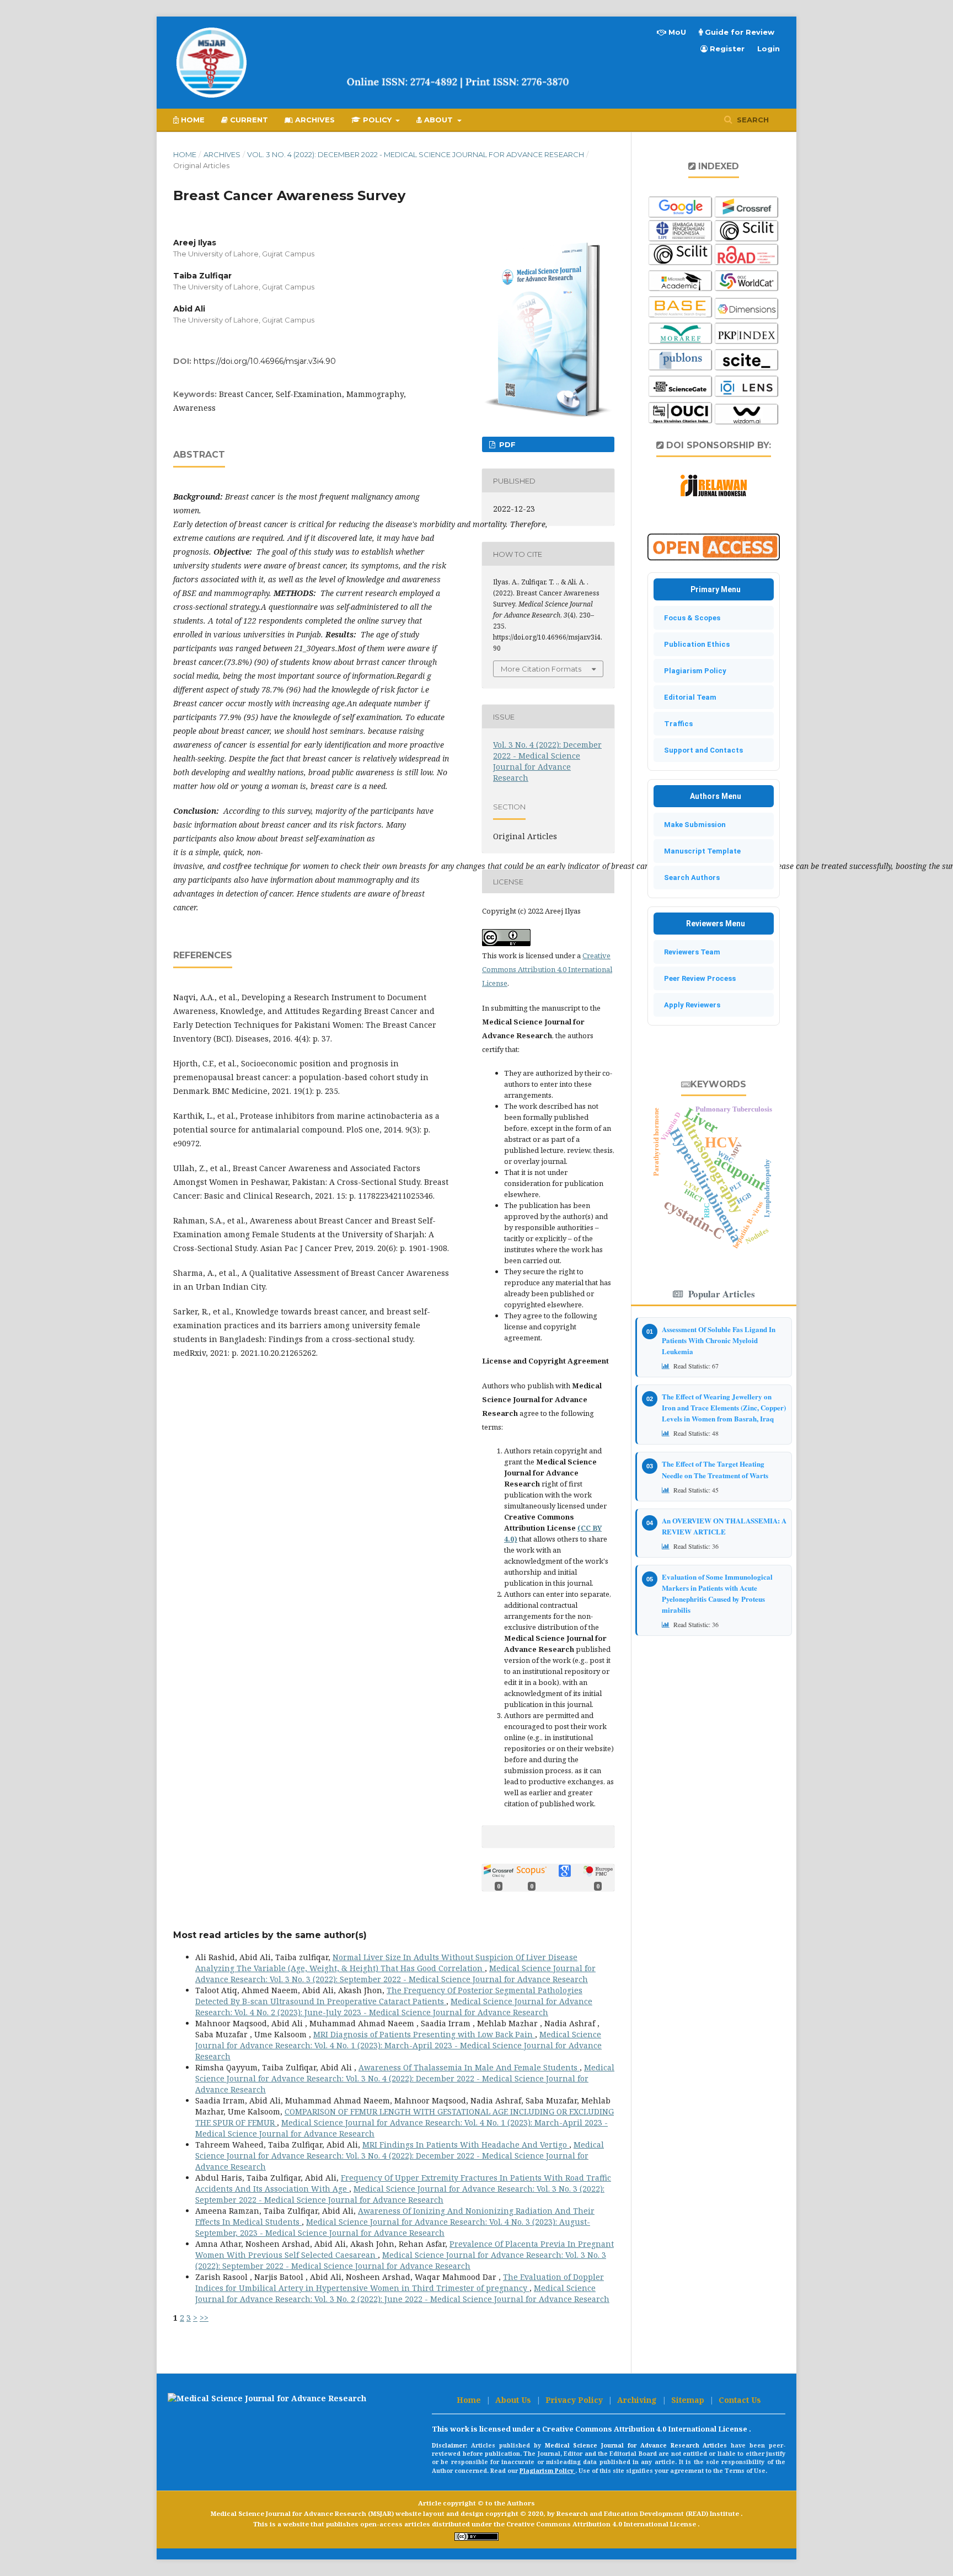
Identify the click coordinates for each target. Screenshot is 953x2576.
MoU (676, 32)
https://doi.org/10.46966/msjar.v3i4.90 (265, 361)
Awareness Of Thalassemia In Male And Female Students (469, 2067)
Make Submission (692, 825)
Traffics (676, 724)
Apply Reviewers (690, 1005)
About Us (514, 2400)
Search (752, 120)
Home (192, 120)
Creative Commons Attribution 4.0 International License (547, 969)
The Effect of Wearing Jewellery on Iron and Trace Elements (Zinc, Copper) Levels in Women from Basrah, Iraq (724, 1407)
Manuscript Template (700, 851)
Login (769, 49)
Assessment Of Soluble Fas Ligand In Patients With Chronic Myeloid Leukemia (719, 1340)
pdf (506, 444)
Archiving (638, 2400)
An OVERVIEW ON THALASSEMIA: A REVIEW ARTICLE (724, 1526)
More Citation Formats (541, 669)
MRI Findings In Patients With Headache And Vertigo (466, 2145)
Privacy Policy (575, 2400)
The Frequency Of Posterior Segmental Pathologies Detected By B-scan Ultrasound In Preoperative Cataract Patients (389, 1996)
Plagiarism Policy (693, 671)
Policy (377, 120)
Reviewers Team (690, 952)
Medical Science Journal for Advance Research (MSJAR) (303, 2513)
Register (726, 49)
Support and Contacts (701, 750)
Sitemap (689, 2400)
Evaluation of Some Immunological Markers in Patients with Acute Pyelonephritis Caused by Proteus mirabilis (717, 1593)
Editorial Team (688, 697)
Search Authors (689, 878)
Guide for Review (738, 32)
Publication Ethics (694, 644)
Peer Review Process (697, 978)
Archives (314, 120)
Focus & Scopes (690, 618)
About (438, 120)
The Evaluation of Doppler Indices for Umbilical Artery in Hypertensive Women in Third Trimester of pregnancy (400, 2282)
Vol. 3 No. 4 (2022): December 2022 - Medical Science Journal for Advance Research (416, 154)
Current (248, 120)
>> (204, 2318)
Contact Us (740, 2400)
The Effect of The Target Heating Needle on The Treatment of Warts (715, 1469)
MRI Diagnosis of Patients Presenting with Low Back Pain (424, 2034)
